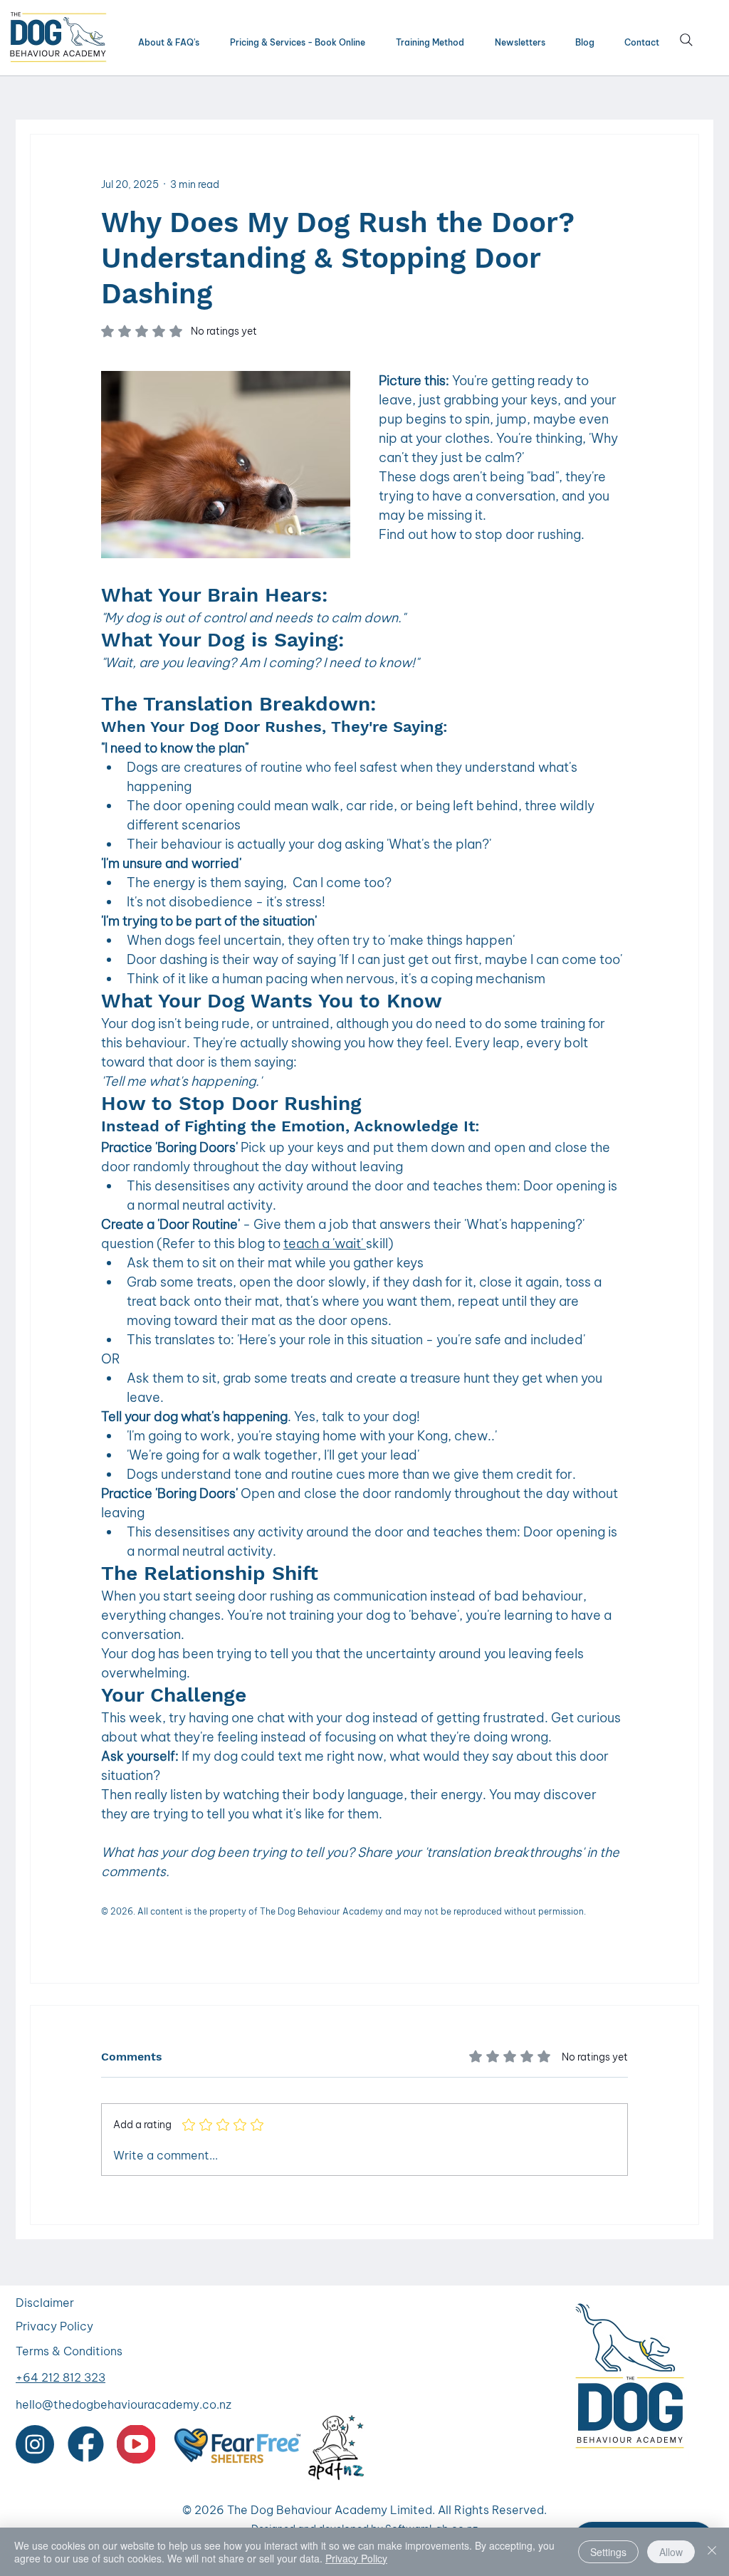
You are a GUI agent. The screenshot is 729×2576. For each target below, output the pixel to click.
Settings (608, 2552)
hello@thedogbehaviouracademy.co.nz (124, 2404)
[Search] (686, 40)
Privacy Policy (54, 2326)
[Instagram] (35, 2444)
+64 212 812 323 (61, 2377)
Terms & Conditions (69, 2351)
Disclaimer (45, 2303)
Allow (671, 2552)
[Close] (712, 2552)
